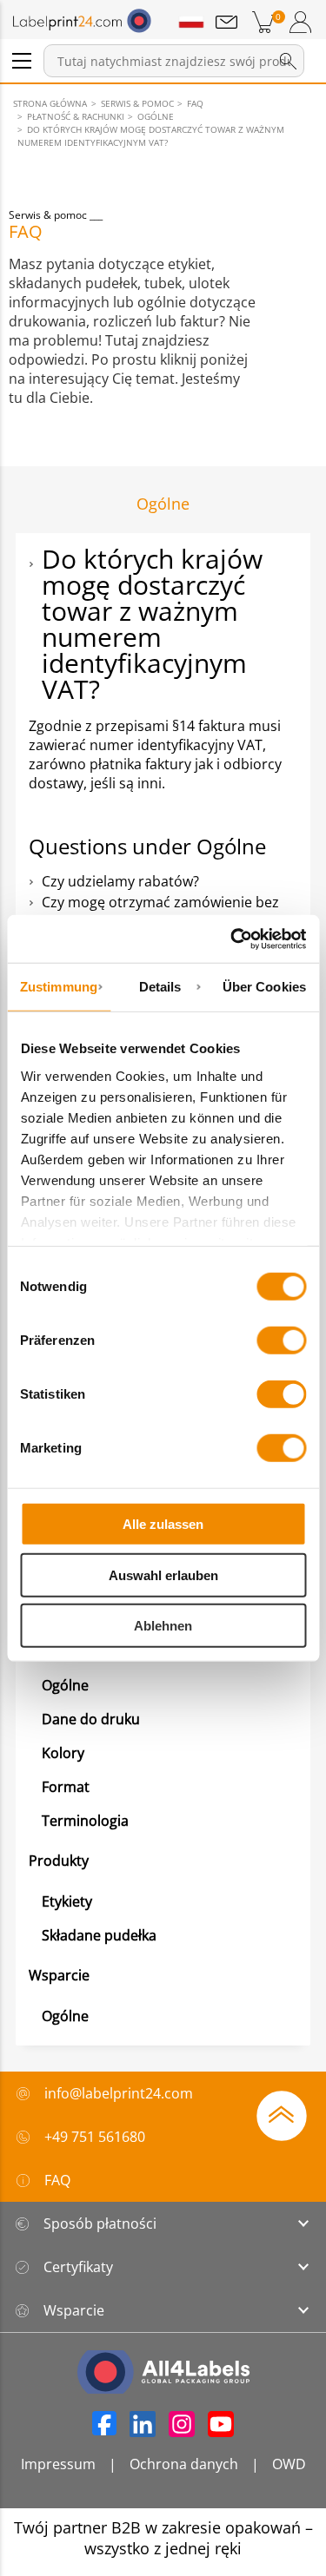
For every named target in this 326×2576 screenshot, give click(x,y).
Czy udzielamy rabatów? (120, 881)
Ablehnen (163, 1626)
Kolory (63, 1753)
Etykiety (67, 1901)
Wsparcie (59, 1975)
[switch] (281, 1341)
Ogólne (65, 1685)
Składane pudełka (99, 1935)
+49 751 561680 (95, 2137)
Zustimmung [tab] (59, 987)
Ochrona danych (184, 2464)
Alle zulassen (163, 1524)
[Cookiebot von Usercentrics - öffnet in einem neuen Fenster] (232, 939)
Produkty (59, 1861)
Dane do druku (91, 1719)
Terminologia (85, 1821)
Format (66, 1787)
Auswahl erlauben (163, 1575)
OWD (289, 2464)
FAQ (57, 2180)
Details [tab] (160, 987)
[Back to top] (282, 2114)
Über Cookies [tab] (264, 987)
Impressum (58, 2464)
